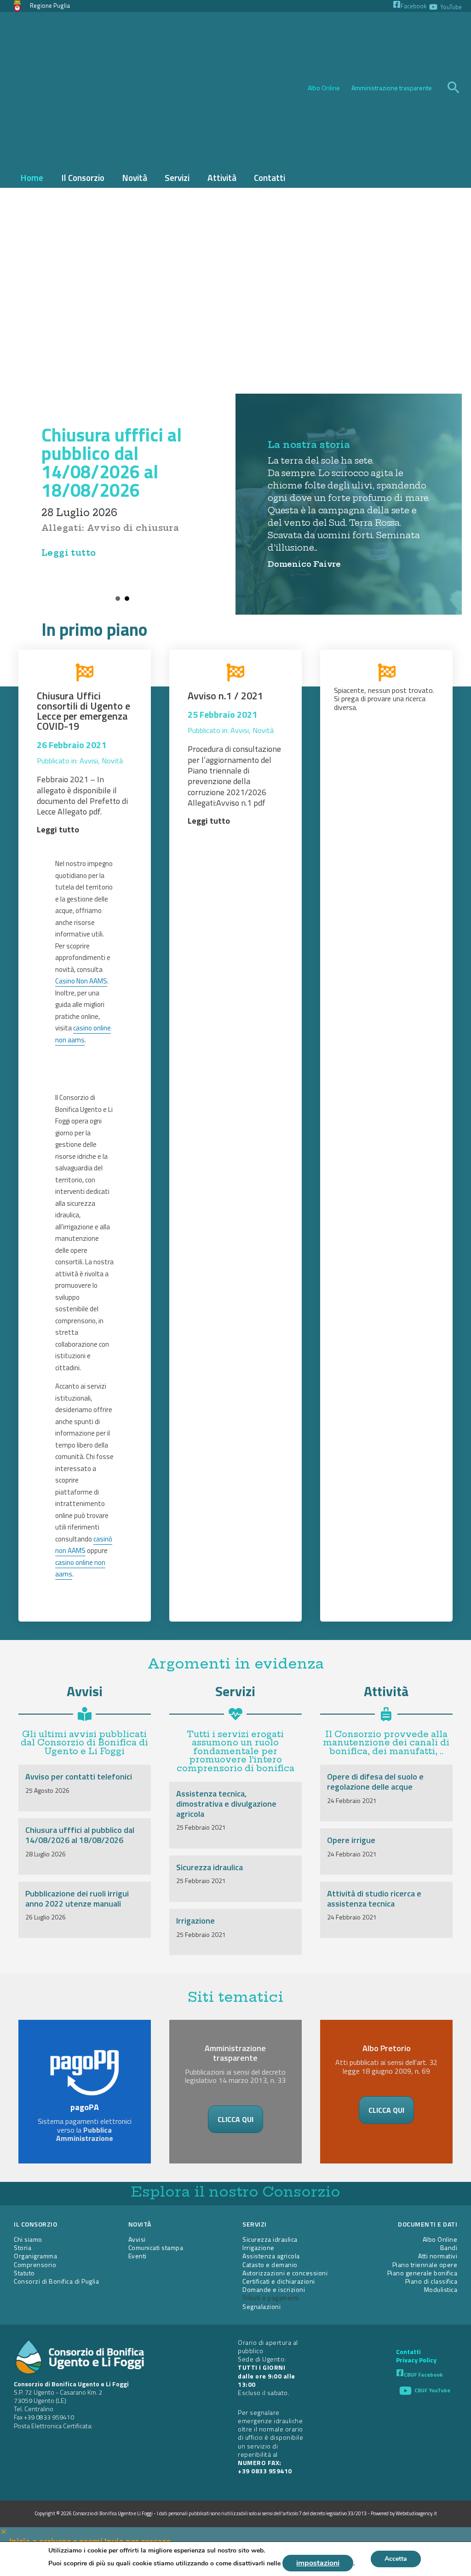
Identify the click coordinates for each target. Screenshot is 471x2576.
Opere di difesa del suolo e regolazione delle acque (375, 1782)
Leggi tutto (69, 553)
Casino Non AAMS (81, 981)
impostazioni (318, 2563)
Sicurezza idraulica (210, 1867)
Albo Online (324, 88)
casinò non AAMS (84, 1545)
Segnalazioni (261, 2306)
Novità (112, 761)
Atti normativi (438, 2256)
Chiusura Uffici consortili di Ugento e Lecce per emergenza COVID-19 (83, 711)
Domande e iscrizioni (274, 2289)
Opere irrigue (351, 1840)
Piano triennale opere (425, 2265)
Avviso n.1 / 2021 (225, 696)
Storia (23, 2247)
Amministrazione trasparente (392, 88)
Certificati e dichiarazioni (279, 2281)
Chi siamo (28, 2239)
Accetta (396, 2559)
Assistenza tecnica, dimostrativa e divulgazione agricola (226, 1803)
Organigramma (35, 2256)
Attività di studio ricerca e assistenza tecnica (374, 1899)
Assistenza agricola (271, 2256)
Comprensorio (35, 2265)
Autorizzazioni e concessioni (285, 2273)
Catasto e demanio (270, 2265)
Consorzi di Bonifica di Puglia (56, 2281)
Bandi (449, 2247)
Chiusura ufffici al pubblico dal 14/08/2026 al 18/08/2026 (112, 462)
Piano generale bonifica (422, 2273)
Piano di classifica (431, 2281)
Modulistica (441, 2289)
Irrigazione (195, 1921)
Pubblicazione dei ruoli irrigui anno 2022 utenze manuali (77, 1899)
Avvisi (89, 761)
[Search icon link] (454, 88)
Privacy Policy (416, 2360)
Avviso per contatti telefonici (79, 1776)
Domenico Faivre (304, 564)
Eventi (138, 2256)
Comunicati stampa (156, 2247)
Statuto (24, 2273)
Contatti (408, 2352)
